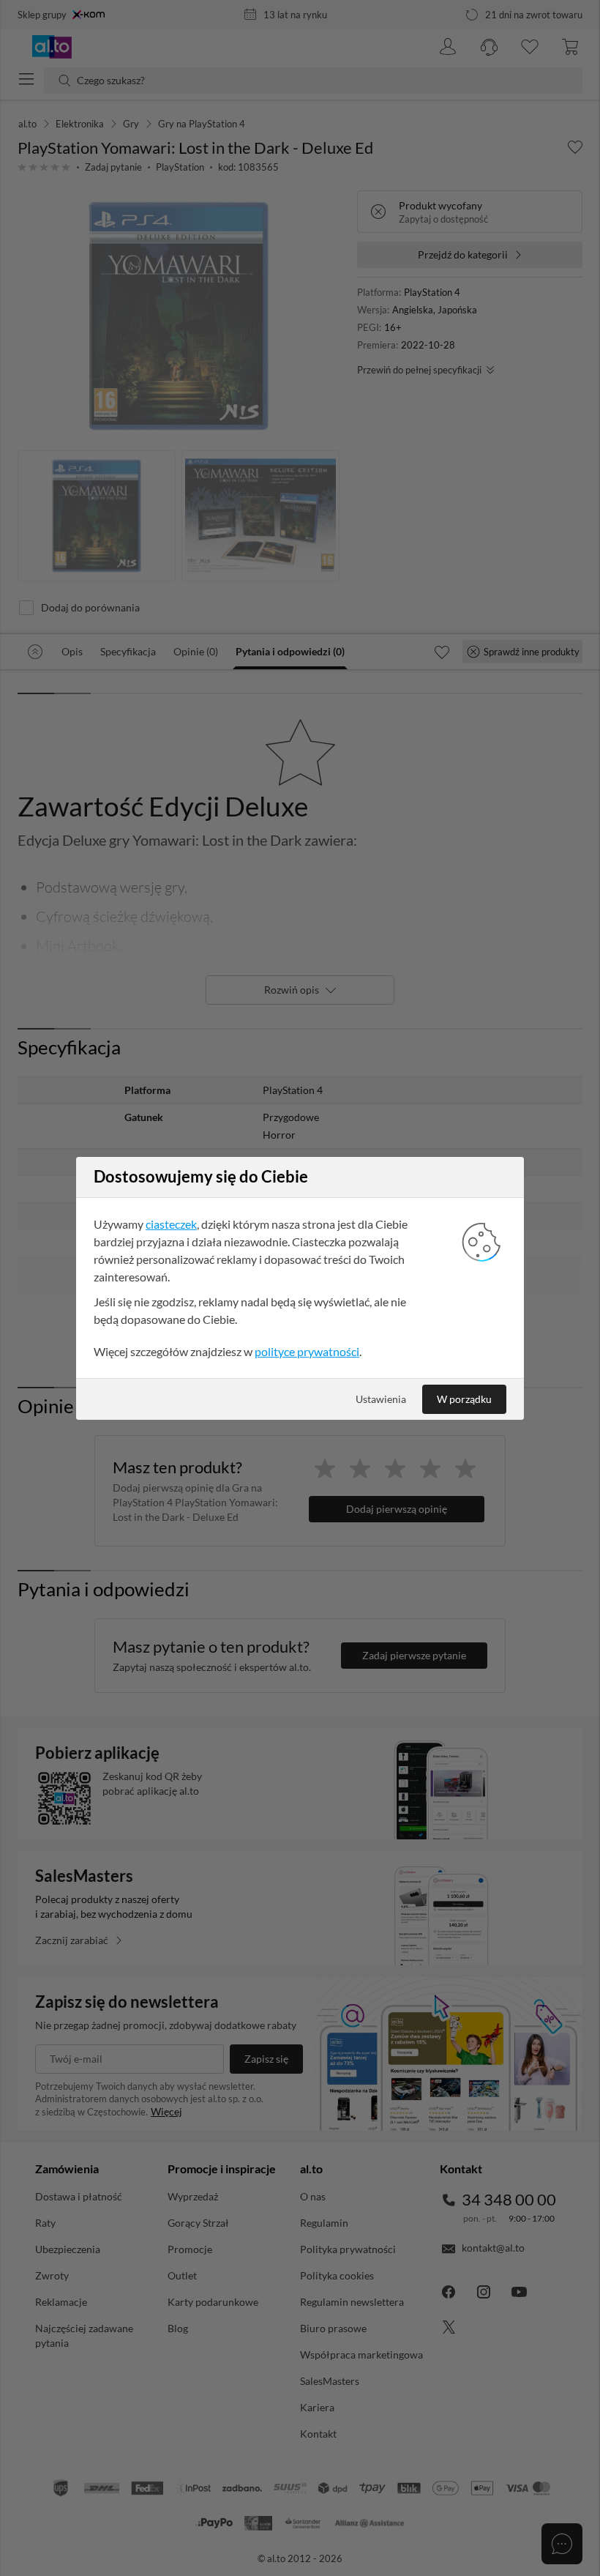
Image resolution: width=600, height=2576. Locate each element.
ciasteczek (171, 1224)
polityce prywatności (307, 1351)
